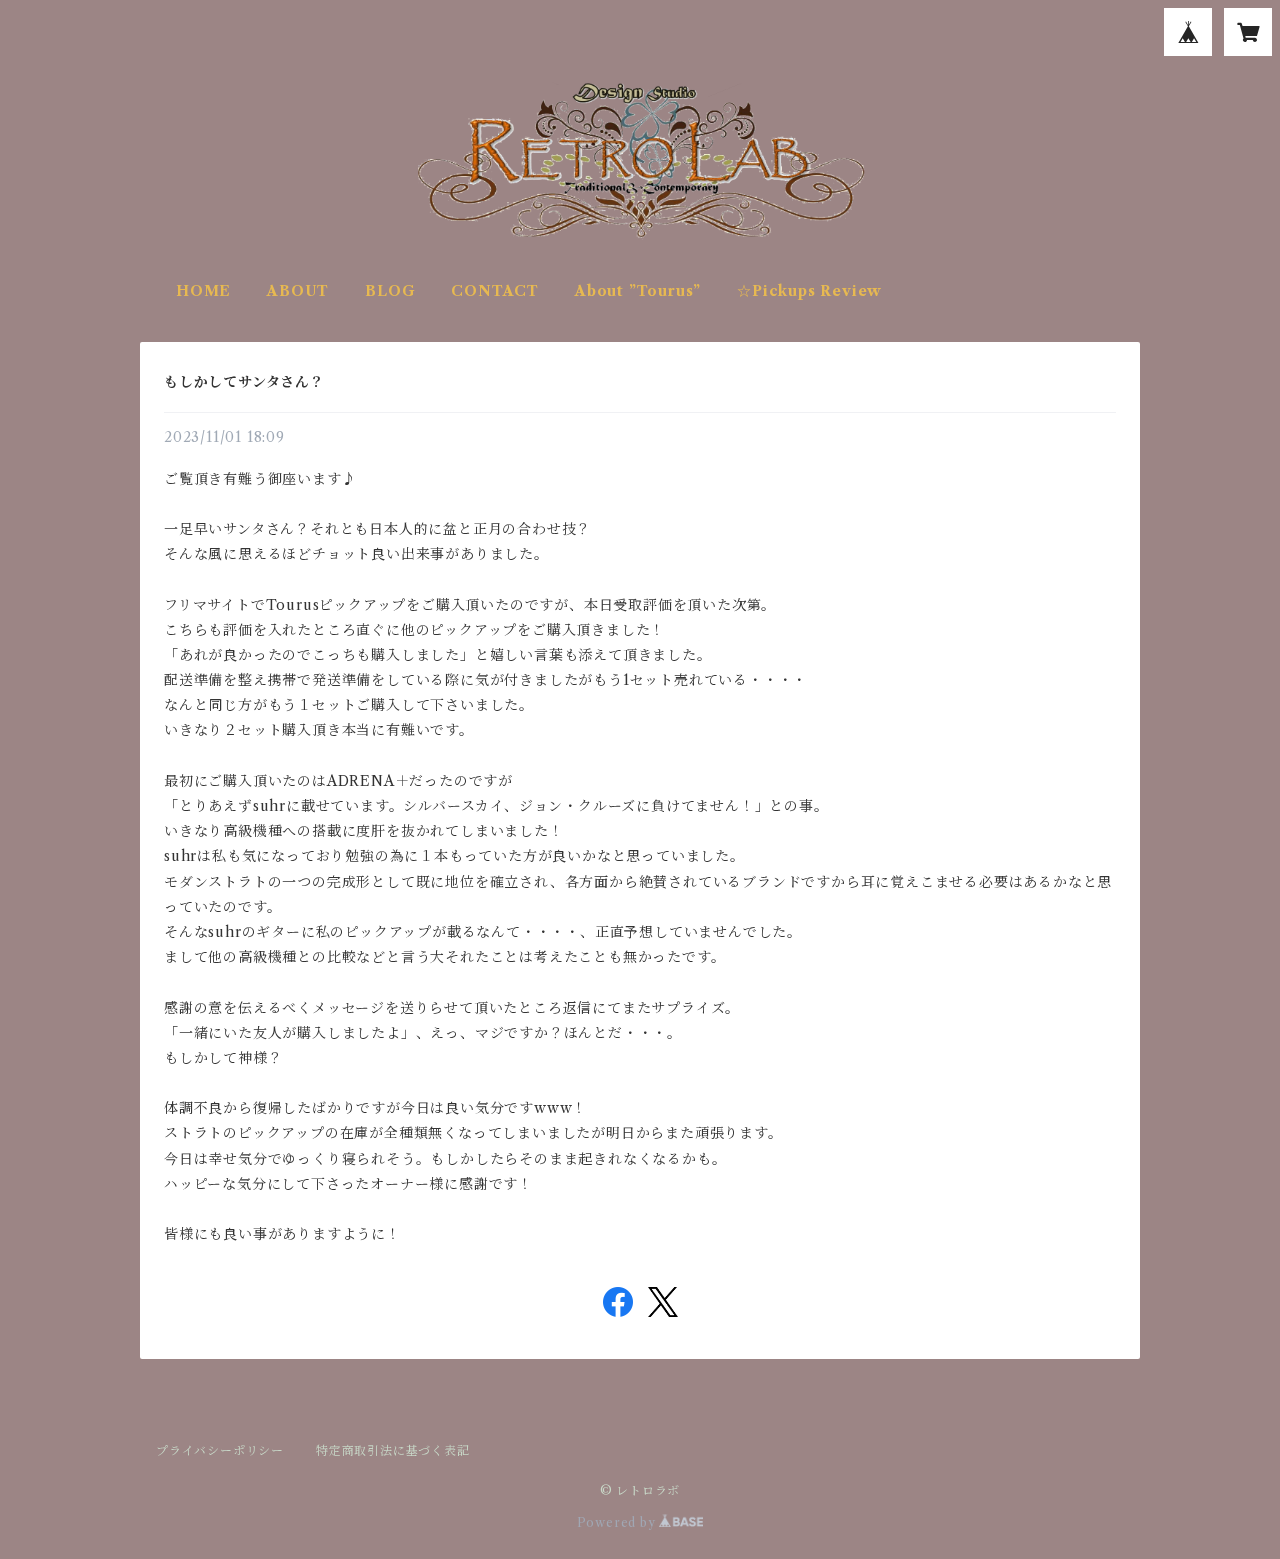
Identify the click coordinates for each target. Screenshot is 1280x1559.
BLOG (390, 291)
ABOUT (298, 291)
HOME (203, 291)
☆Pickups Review (809, 291)
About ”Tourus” (638, 291)
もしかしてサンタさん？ (244, 382)
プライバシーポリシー (220, 1450)
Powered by (618, 1522)
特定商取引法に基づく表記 (393, 1450)
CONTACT (495, 291)
